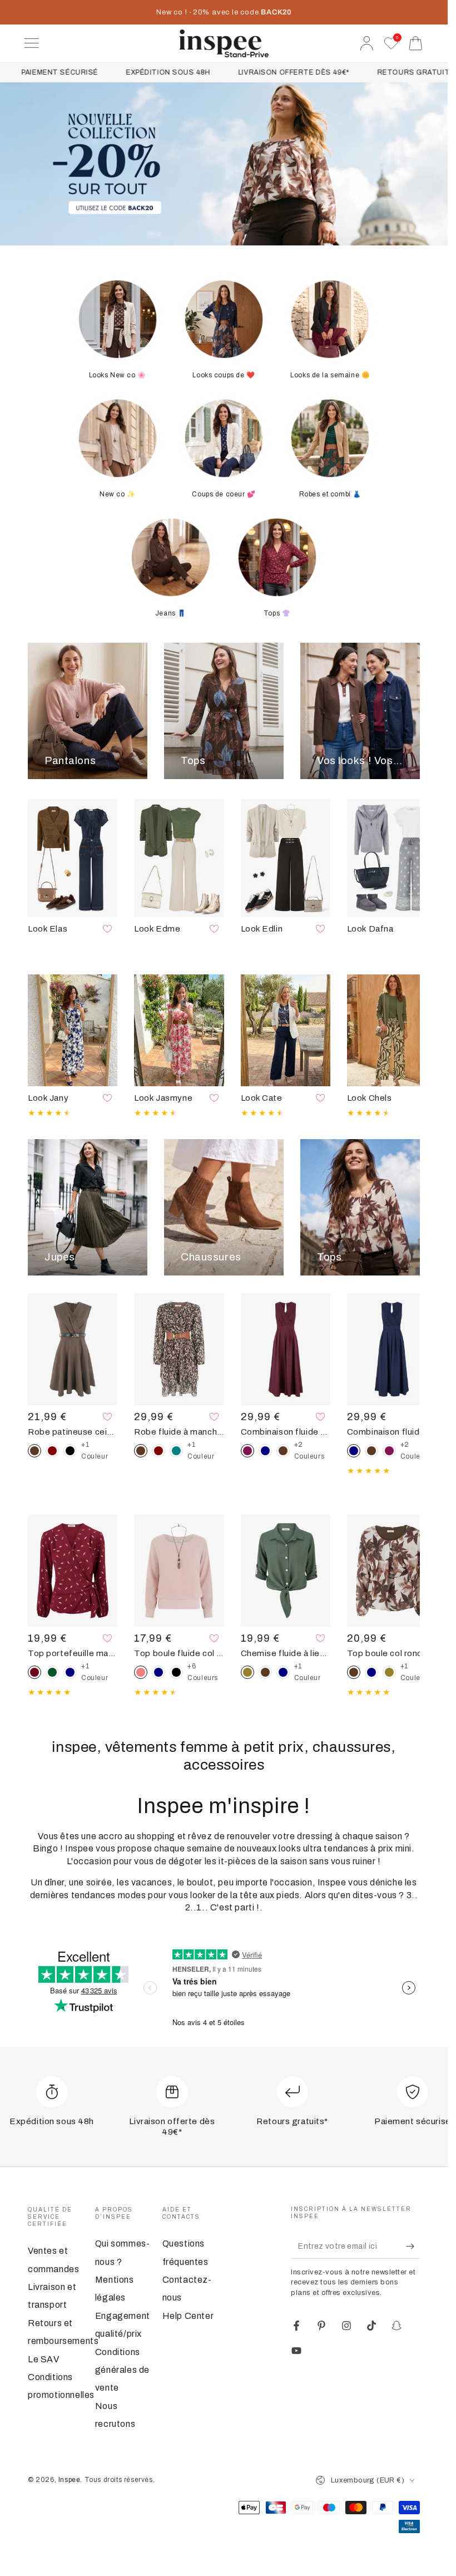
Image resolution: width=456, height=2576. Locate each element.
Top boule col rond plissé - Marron (392, 1653)
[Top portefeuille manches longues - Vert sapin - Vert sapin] (52, 1672)
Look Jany (48, 1098)
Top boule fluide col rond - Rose (179, 1653)
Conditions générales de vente (122, 2370)
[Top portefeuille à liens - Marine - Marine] (70, 1672)
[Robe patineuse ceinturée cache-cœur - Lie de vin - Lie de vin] (52, 1451)
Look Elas (48, 929)
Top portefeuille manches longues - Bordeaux (73, 1653)
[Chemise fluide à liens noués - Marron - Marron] (265, 1672)
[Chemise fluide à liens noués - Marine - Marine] (283, 1672)
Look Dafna (370, 929)
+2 (309, 1451)
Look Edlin (262, 929)
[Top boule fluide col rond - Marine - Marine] (158, 1672)
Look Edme (157, 929)
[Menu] (32, 43)
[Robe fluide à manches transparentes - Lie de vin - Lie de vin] (158, 1451)
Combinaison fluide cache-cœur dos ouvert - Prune (286, 1432)
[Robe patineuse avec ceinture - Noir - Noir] (70, 1451)
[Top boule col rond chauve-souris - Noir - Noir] (176, 1672)
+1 (95, 1451)
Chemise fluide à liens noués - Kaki (286, 1653)
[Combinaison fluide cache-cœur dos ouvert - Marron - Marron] (283, 1451)
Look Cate (262, 1098)
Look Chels (370, 1098)
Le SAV (44, 2359)
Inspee (70, 2480)
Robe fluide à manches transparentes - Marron (179, 1432)
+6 (203, 1672)
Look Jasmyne (163, 1098)
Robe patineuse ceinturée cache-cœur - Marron (73, 1432)
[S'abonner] (413, 2246)
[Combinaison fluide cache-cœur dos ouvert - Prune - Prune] (389, 1451)
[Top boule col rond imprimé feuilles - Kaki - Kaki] (389, 1672)
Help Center (188, 2316)
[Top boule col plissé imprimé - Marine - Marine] (371, 1672)
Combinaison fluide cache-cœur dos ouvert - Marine (392, 1432)
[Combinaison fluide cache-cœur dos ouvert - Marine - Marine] (265, 1451)
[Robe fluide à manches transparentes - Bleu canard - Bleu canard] (176, 1451)
